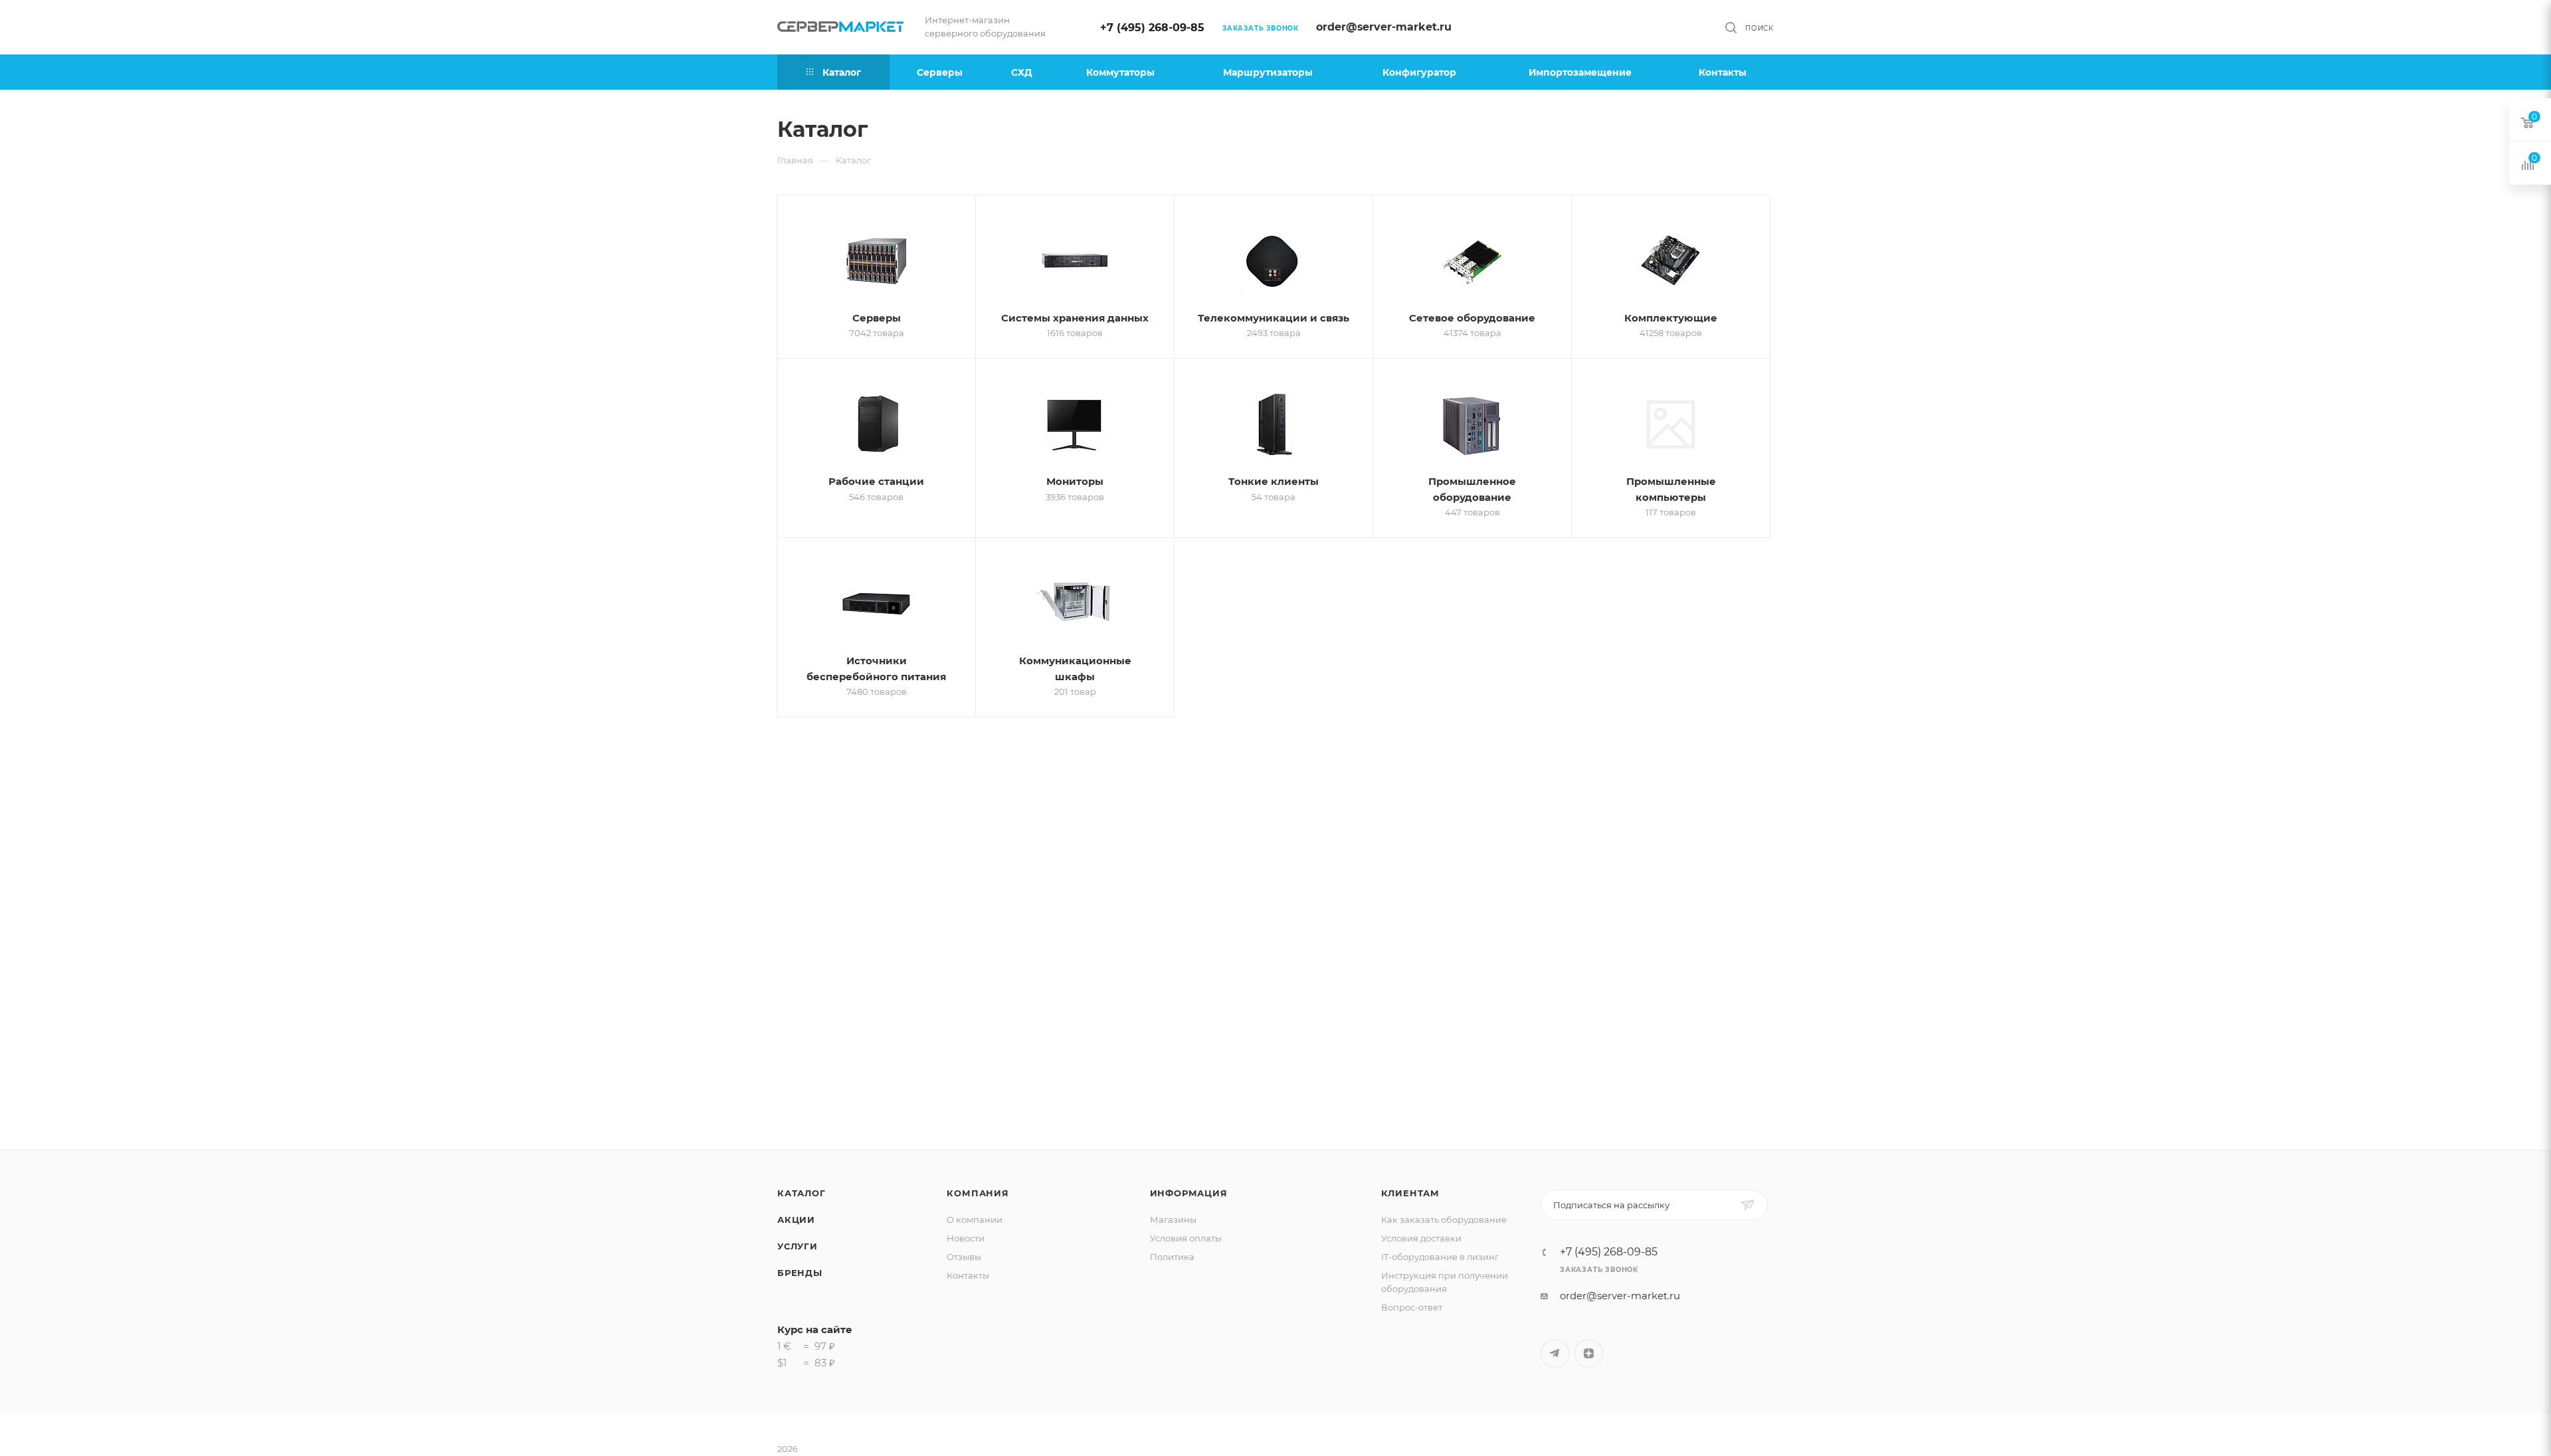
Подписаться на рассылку (1611, 1205)
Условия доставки (1421, 1238)
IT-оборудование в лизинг (1440, 1257)
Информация (1189, 1193)
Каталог (802, 1193)
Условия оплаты (1186, 1238)
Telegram (1555, 1353)
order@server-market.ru (1384, 27)
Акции (796, 1220)
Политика (1172, 1257)
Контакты (968, 1275)
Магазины (1173, 1220)
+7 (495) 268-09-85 (1152, 28)
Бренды (800, 1273)
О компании (975, 1220)
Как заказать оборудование (1444, 1220)
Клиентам (1410, 1193)
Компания (978, 1193)
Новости (966, 1238)
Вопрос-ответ (1412, 1307)
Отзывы (964, 1257)
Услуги (798, 1246)
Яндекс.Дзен (1589, 1353)
